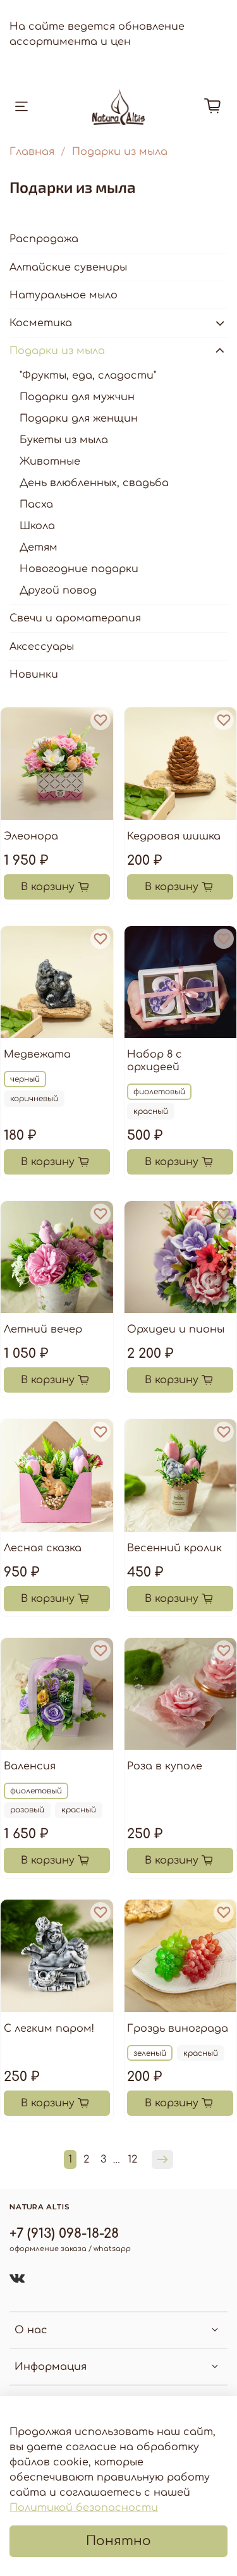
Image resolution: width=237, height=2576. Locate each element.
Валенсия (30, 1766)
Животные (50, 461)
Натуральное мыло (64, 295)
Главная (32, 152)
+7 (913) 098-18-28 (64, 2234)
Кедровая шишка (174, 836)
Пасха (36, 504)
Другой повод (58, 590)
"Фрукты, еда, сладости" (88, 375)
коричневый (34, 1099)
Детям (39, 547)
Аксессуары (42, 647)
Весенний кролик (174, 1548)
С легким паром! (49, 2029)
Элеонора (31, 836)
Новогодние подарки (79, 569)
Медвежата (37, 1054)
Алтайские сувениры (68, 267)
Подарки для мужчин (77, 397)
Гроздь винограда (178, 2029)
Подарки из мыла (57, 351)
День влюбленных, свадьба (94, 483)
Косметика (41, 323)
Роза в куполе (165, 1766)
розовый (27, 1810)
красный (151, 1111)
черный (25, 1079)
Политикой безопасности (84, 2508)
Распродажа (44, 239)
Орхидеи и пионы (176, 1329)
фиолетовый (159, 1092)
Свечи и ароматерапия (75, 618)
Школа (37, 526)
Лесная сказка (43, 1548)
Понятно (118, 2541)
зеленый (150, 2053)
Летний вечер (43, 1329)
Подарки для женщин (79, 418)
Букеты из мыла (64, 440)
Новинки (34, 675)
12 (132, 2159)
